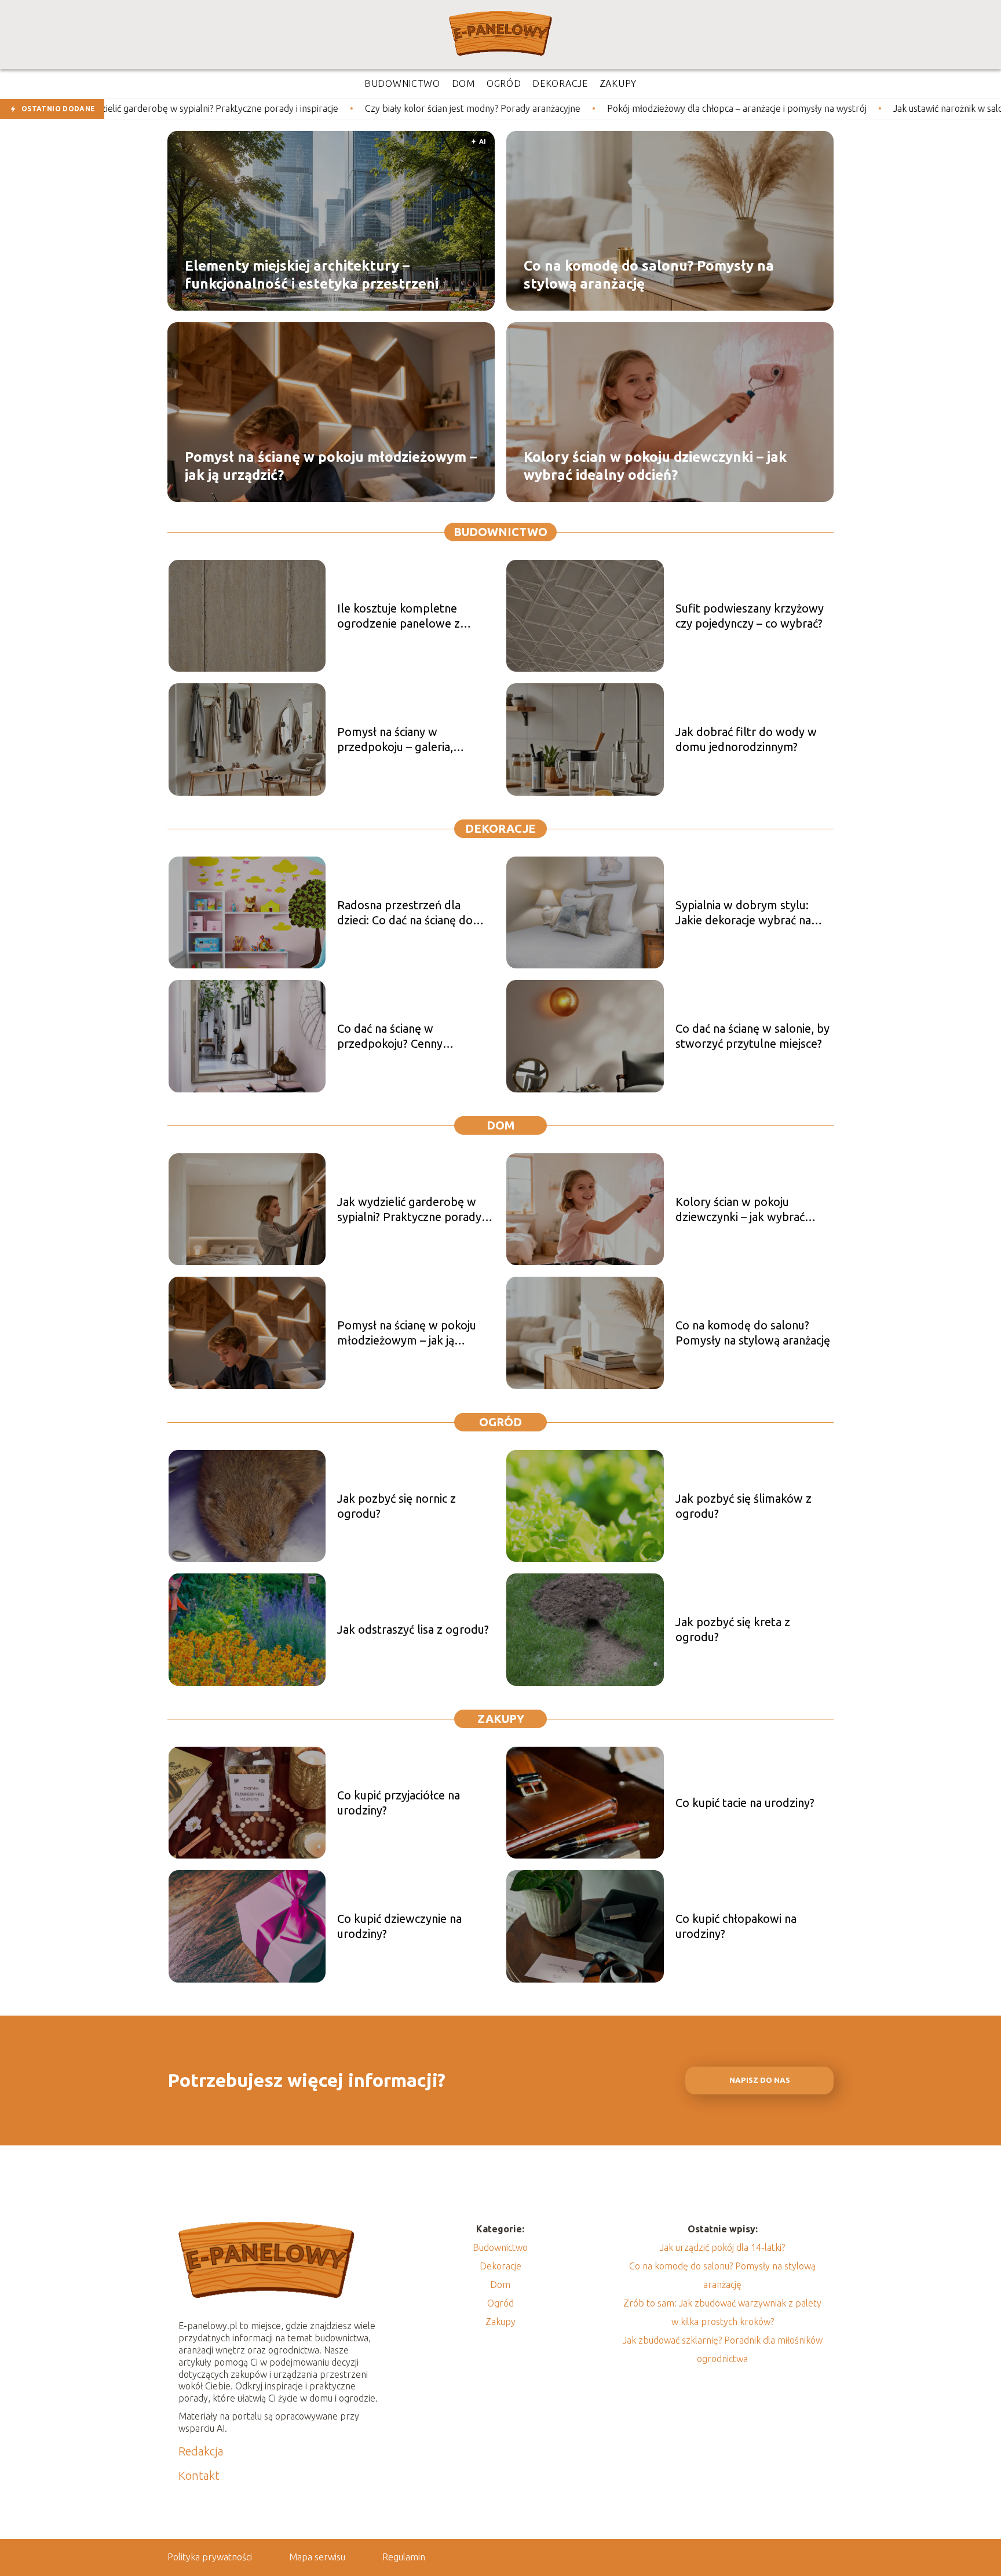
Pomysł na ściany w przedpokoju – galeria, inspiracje (395, 740)
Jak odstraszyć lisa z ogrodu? (413, 1629)
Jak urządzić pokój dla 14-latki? (722, 2247)
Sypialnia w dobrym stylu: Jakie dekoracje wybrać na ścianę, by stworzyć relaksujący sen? (743, 913)
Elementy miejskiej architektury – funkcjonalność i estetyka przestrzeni (312, 274)
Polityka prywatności (210, 2557)
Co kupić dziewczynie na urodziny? (399, 1926)
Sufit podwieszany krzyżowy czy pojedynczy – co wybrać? (750, 616)
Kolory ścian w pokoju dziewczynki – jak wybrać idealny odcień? (655, 465)
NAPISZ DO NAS (760, 2080)
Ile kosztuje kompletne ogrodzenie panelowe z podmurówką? (399, 616)
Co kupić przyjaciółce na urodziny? (399, 1803)
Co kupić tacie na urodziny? (745, 1803)
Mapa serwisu (317, 2557)
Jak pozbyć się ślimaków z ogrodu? (744, 1506)
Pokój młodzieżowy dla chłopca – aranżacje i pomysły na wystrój (589, 108)
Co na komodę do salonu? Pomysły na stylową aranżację (649, 274)
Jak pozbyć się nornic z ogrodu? (397, 1506)
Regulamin (404, 2557)
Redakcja (201, 2451)
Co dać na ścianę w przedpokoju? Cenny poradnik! (390, 1036)
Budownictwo (500, 532)
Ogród (500, 1422)
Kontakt (199, 2475)
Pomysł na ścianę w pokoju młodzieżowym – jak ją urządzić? (331, 465)
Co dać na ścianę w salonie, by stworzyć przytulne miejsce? (752, 1036)
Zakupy (501, 1719)
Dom (501, 1125)
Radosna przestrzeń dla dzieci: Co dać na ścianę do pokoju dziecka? (405, 913)
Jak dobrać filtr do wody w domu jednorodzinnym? (746, 739)
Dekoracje (500, 828)
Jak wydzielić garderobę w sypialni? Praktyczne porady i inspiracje (412, 1210)
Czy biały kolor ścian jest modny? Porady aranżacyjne (325, 108)
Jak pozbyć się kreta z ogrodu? (733, 1629)
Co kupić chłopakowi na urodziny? (736, 1926)
